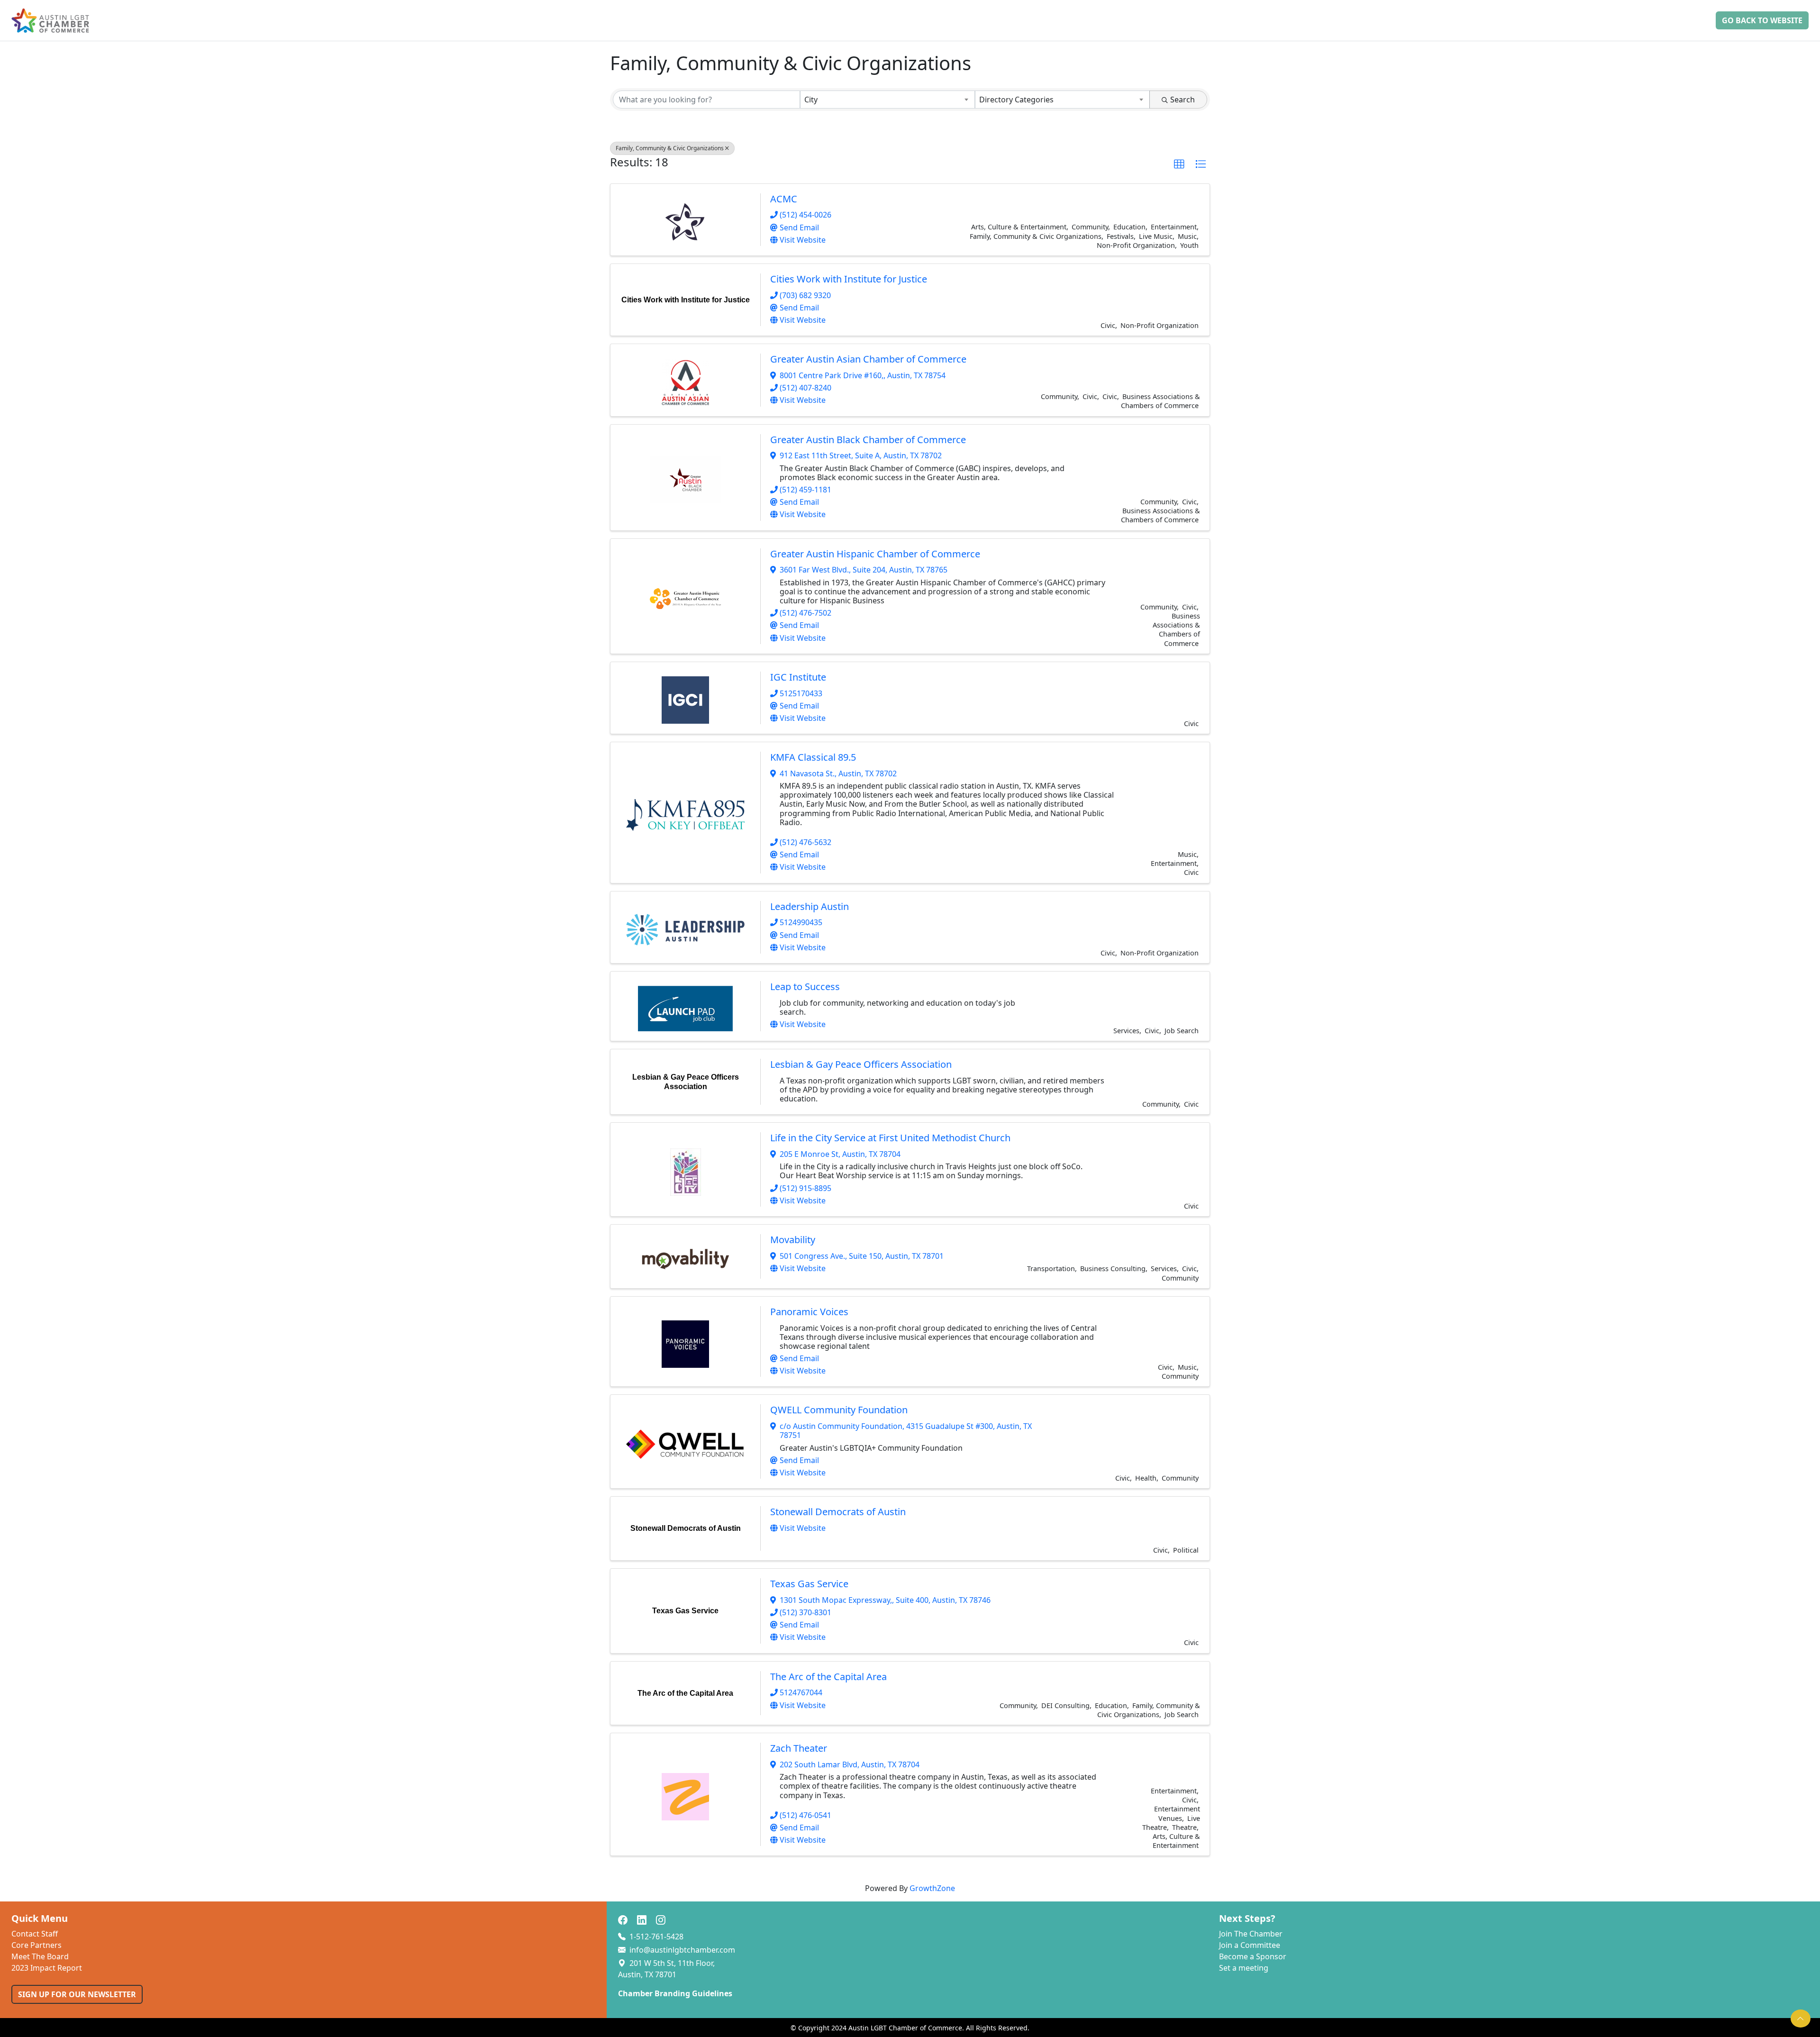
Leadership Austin (810, 906)
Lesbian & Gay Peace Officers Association (861, 1064)
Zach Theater (799, 1748)
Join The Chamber (1251, 1934)
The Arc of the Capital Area (828, 1677)
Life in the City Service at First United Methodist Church (890, 1138)
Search (1183, 100)
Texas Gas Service (809, 1584)
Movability (793, 1240)
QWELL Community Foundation (839, 1410)
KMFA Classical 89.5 (813, 757)
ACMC (784, 199)
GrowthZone (932, 1888)
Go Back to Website (1762, 20)
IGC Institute (798, 677)
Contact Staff (35, 1934)
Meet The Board (40, 1956)
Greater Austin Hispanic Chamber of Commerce (875, 554)
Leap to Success (805, 987)
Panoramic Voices (809, 1312)
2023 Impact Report (47, 1968)
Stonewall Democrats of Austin (838, 1512)
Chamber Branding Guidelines (675, 1993)
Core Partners (36, 1945)
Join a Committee (1250, 1945)
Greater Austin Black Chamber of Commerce (868, 440)
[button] (1179, 164)
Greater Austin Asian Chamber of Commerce (868, 359)
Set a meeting (1244, 1968)
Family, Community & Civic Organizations (670, 148)
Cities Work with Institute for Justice (849, 279)
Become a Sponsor (1253, 1956)
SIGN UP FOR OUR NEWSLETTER (77, 1994)
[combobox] (887, 100)
